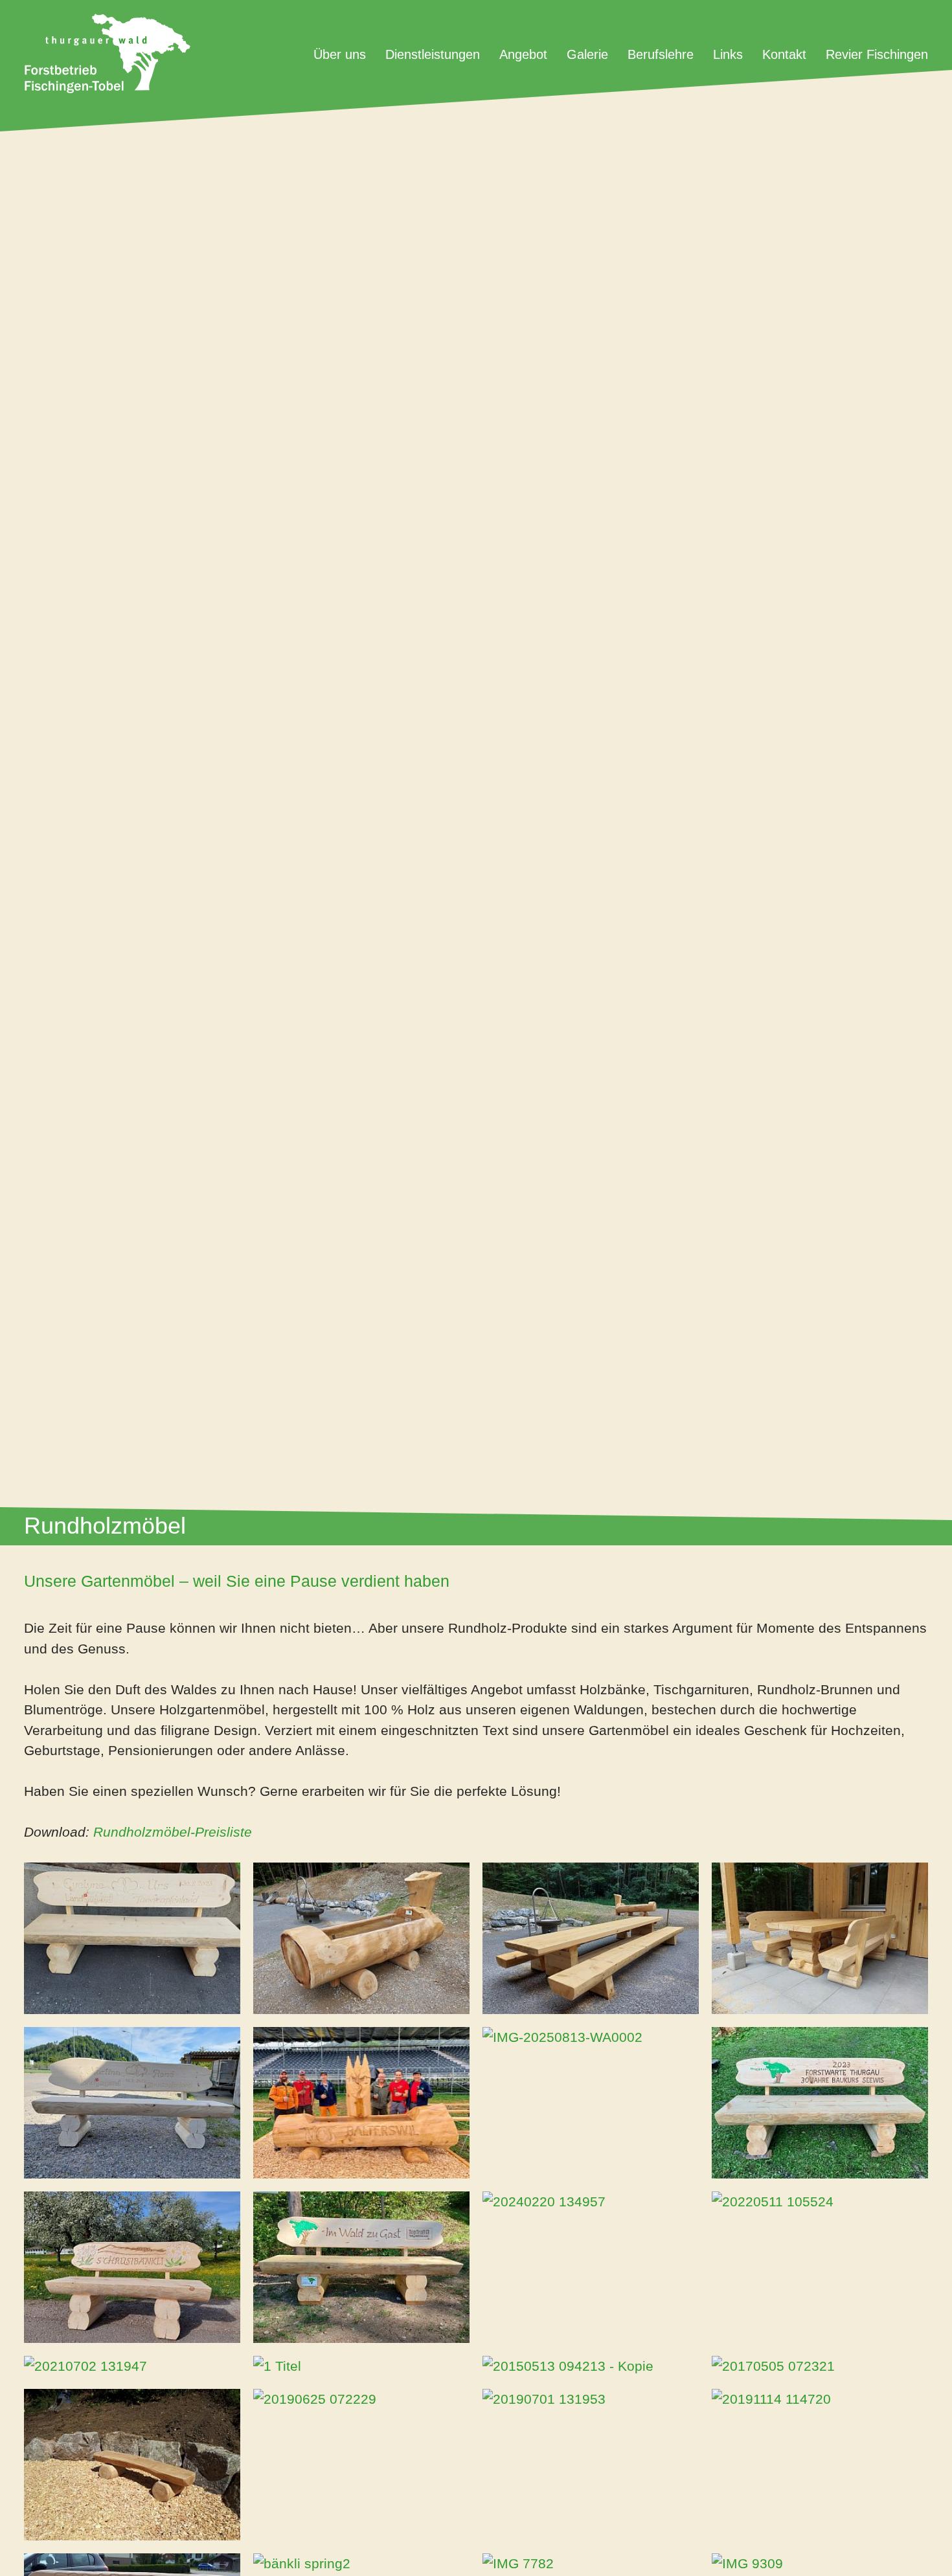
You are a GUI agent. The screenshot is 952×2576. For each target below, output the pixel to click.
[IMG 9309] (820, 2564)
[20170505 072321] (820, 2366)
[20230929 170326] (132, 1938)
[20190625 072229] (361, 2399)
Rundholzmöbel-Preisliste (175, 1832)
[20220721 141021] (820, 1938)
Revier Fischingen (877, 54)
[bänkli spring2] (361, 2564)
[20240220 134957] (591, 2202)
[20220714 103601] (132, 2103)
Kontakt (784, 54)
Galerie (587, 54)
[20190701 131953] (591, 2399)
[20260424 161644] (361, 2267)
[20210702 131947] (132, 2366)
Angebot (523, 54)
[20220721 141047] (361, 1938)
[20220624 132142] (361, 2103)
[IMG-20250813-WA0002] (591, 2037)
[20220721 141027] (591, 1938)
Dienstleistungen (433, 54)
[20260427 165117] (132, 2267)
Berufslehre (661, 54)
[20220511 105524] (820, 2202)
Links (728, 54)
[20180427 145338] (132, 2465)
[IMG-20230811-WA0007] (820, 2103)
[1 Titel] (361, 2366)
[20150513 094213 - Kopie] (591, 2366)
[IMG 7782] (591, 2564)
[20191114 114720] (820, 2399)
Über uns (340, 54)
